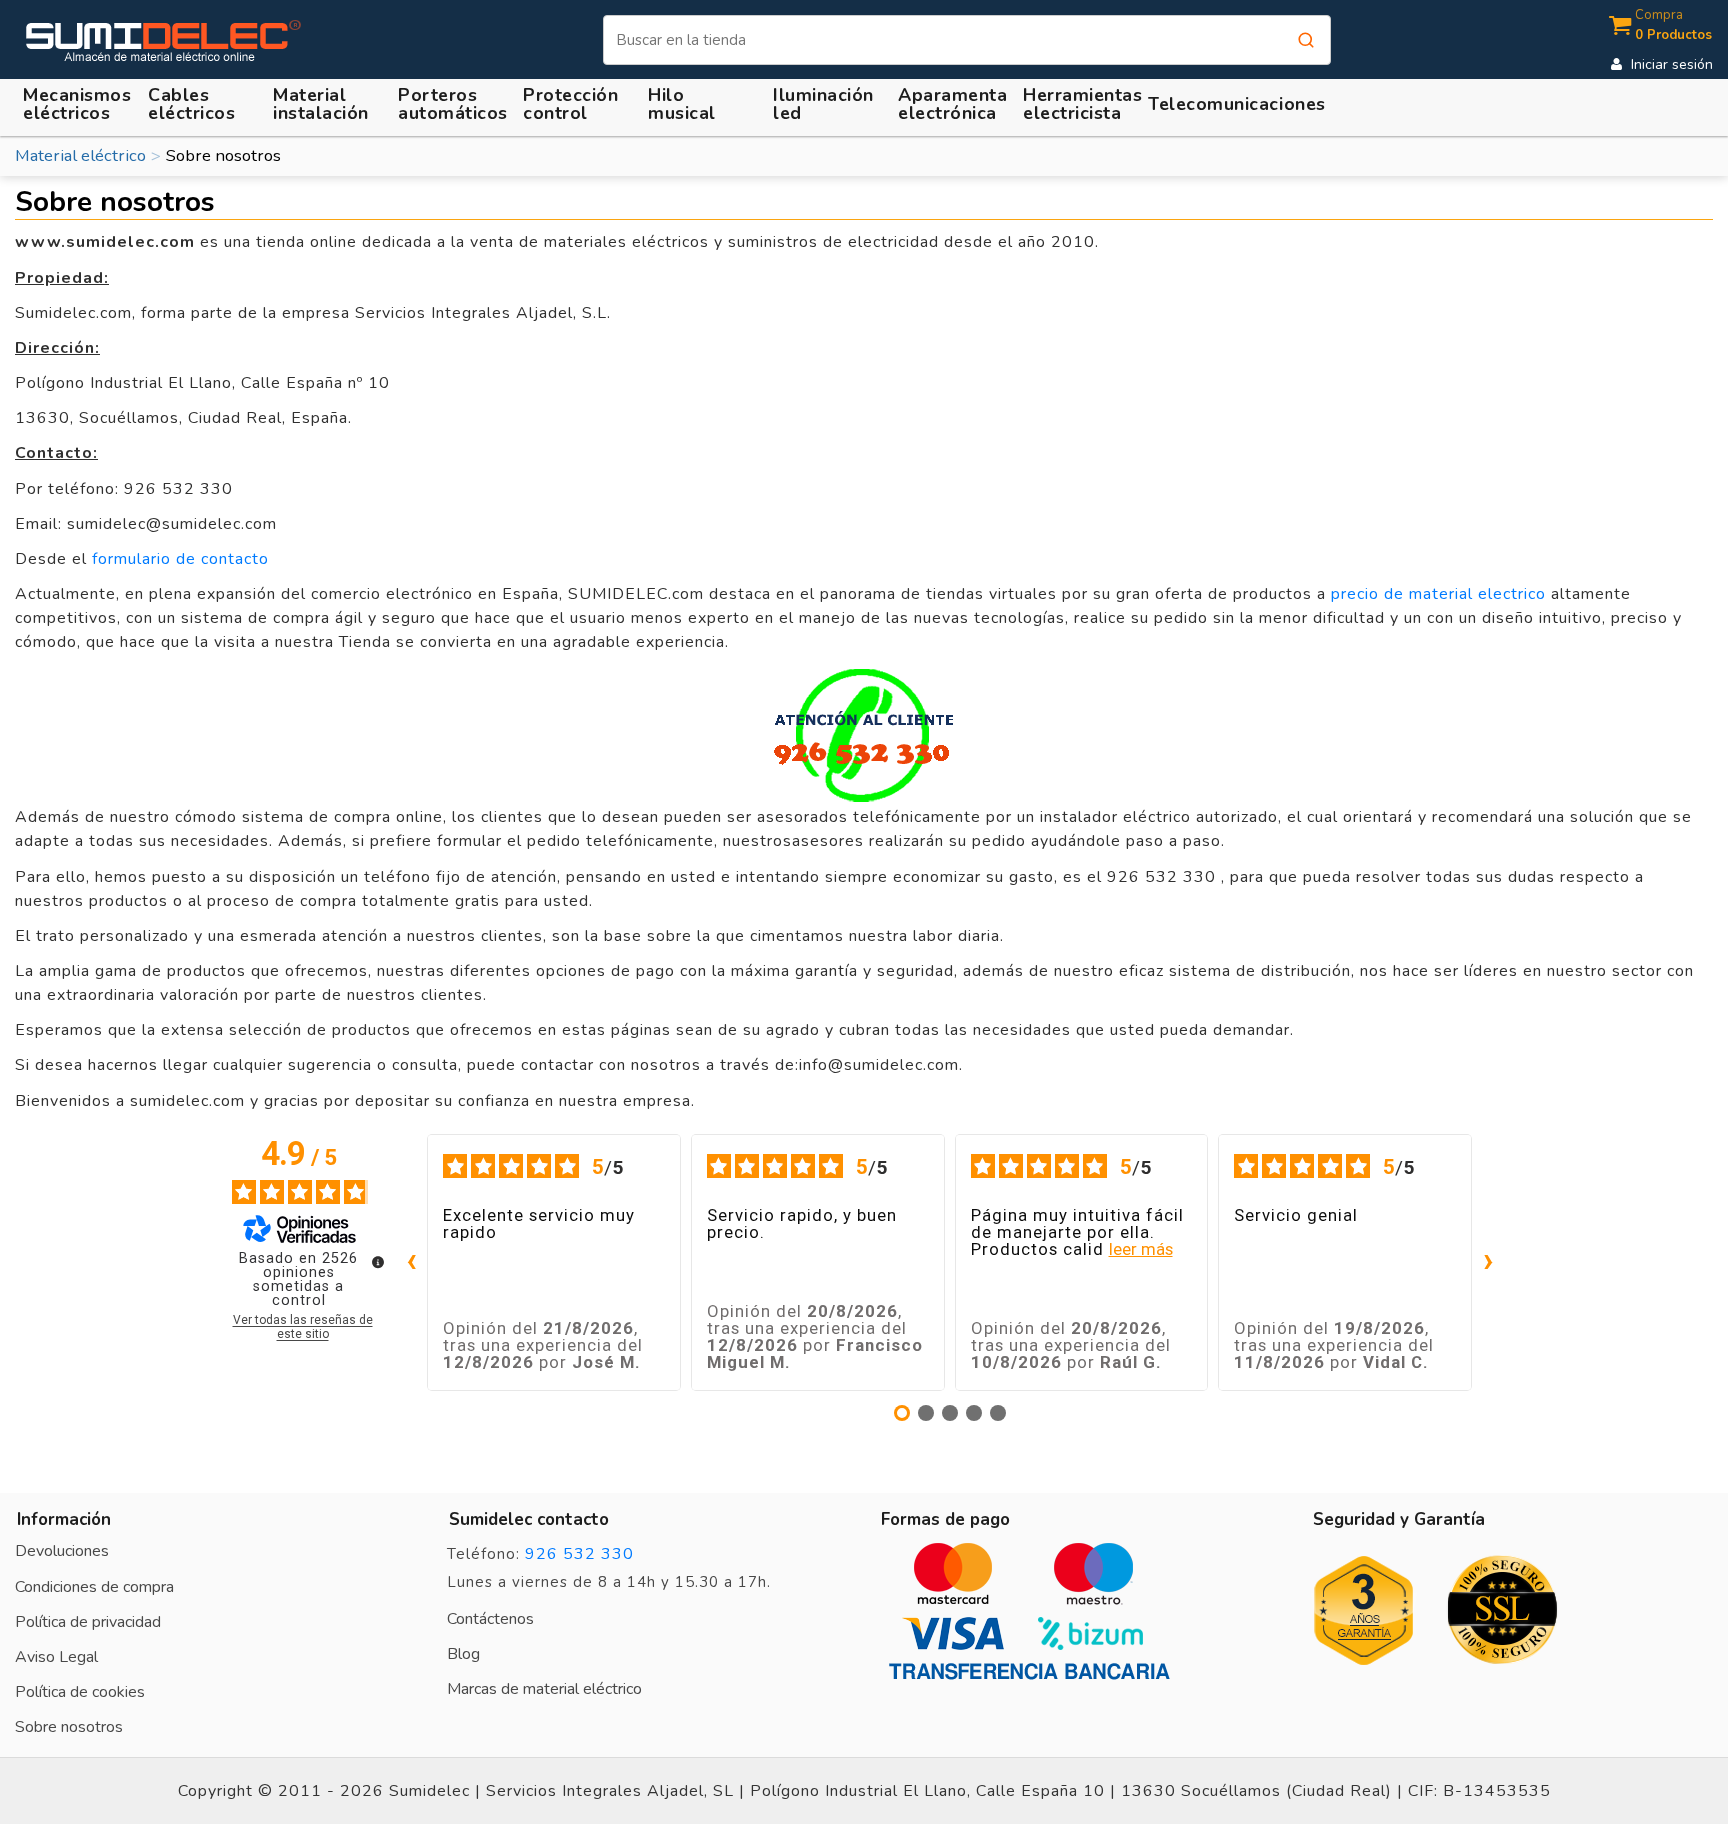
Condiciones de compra (94, 1587)
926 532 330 (579, 1554)
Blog (463, 1654)
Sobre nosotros (69, 1727)
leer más (1141, 1249)
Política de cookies (80, 1692)
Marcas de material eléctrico (544, 1689)
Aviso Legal (56, 1657)
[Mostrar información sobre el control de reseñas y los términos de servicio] (378, 1262)
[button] (324, 104)
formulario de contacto (180, 559)
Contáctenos (490, 1619)
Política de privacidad (88, 1622)
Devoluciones (62, 1551)
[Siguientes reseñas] (1488, 1263)
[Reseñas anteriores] (411, 1263)
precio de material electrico (1438, 594)
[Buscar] (1306, 40)
